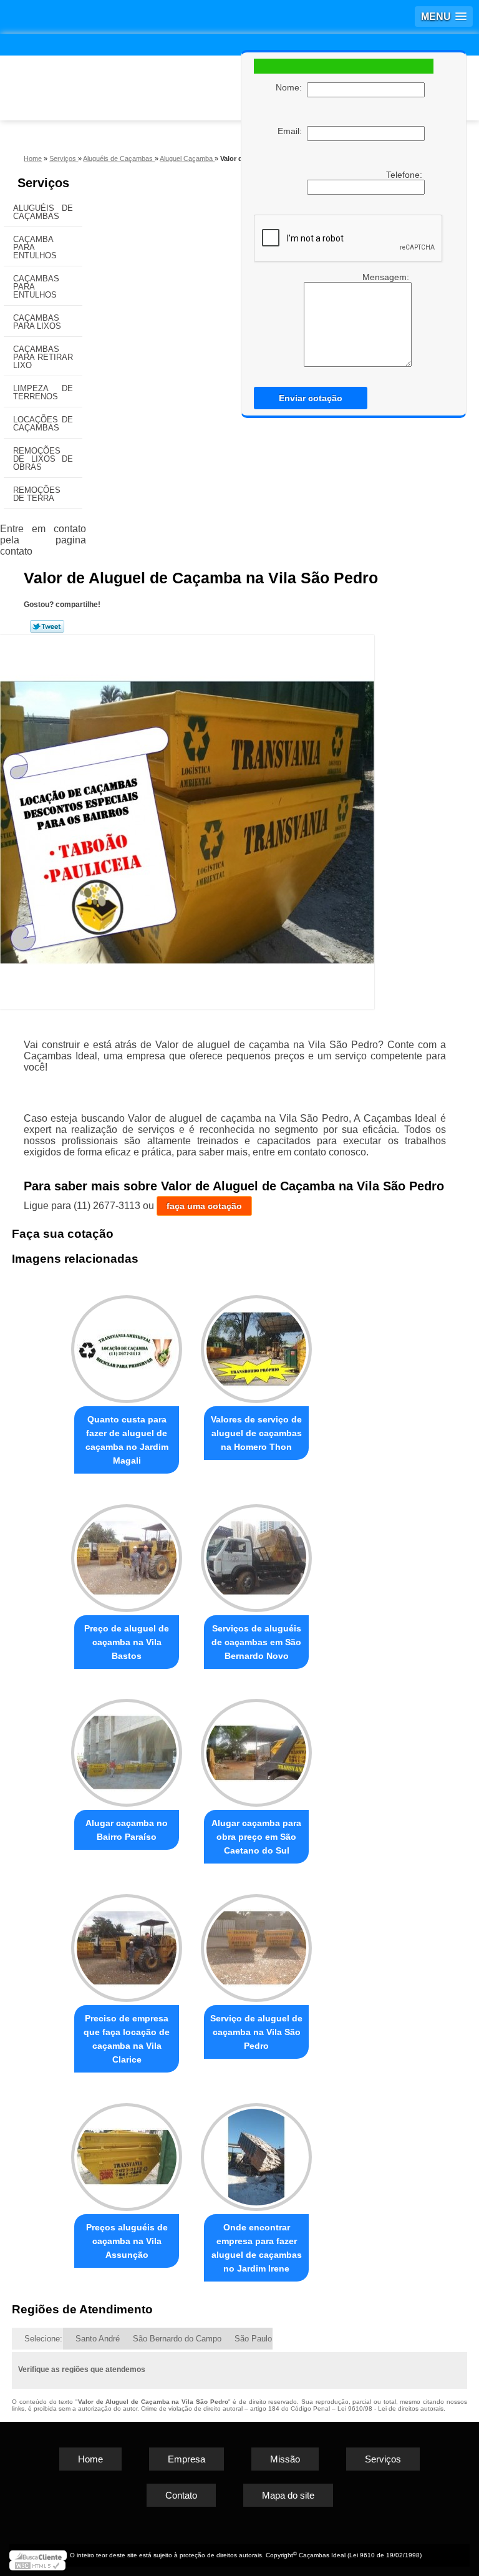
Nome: (291, 87)
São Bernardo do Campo (177, 2339)
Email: (292, 131)
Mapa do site (288, 2495)
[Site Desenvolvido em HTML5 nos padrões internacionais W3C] (37, 2565)
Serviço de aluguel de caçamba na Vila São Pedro (256, 2032)
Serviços (43, 183)
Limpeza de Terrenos (43, 392)
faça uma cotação (204, 1206)
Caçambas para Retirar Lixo (43, 357)
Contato (181, 2495)
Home (90, 2459)
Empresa (186, 2459)
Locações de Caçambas (43, 424)
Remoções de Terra (37, 494)
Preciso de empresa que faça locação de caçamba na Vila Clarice (127, 2039)
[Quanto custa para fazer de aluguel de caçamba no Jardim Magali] (127, 1344)
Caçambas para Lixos (37, 322)
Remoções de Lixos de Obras (43, 459)
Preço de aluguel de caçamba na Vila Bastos (127, 1642)
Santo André (98, 2339)
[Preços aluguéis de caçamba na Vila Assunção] (127, 2151)
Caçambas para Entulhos (36, 287)
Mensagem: (387, 277)
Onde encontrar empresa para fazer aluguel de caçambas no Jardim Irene (257, 2248)
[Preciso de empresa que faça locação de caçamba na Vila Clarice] (127, 1942)
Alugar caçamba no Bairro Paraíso (127, 1830)
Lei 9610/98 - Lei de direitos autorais (390, 2408)
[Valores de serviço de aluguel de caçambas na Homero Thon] (256, 1344)
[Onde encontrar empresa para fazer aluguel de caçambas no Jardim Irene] (256, 2151)
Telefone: (405, 175)
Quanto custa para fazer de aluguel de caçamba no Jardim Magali (127, 1440)
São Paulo (253, 2339)
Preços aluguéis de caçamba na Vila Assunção (127, 2241)
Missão (285, 2459)
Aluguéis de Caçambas (43, 212)
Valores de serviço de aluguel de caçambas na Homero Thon (256, 1433)
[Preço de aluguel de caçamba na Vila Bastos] (127, 1553)
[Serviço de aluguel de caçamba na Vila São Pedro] (256, 1942)
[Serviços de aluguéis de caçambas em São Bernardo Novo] (256, 1553)
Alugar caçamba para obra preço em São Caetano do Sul (256, 1837)
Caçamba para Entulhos (35, 247)
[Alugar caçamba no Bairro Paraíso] (127, 1748)
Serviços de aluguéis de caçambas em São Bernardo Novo (256, 1642)
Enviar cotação (311, 398)
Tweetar (47, 626)
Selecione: (43, 2339)
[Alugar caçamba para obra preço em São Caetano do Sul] (256, 1748)
